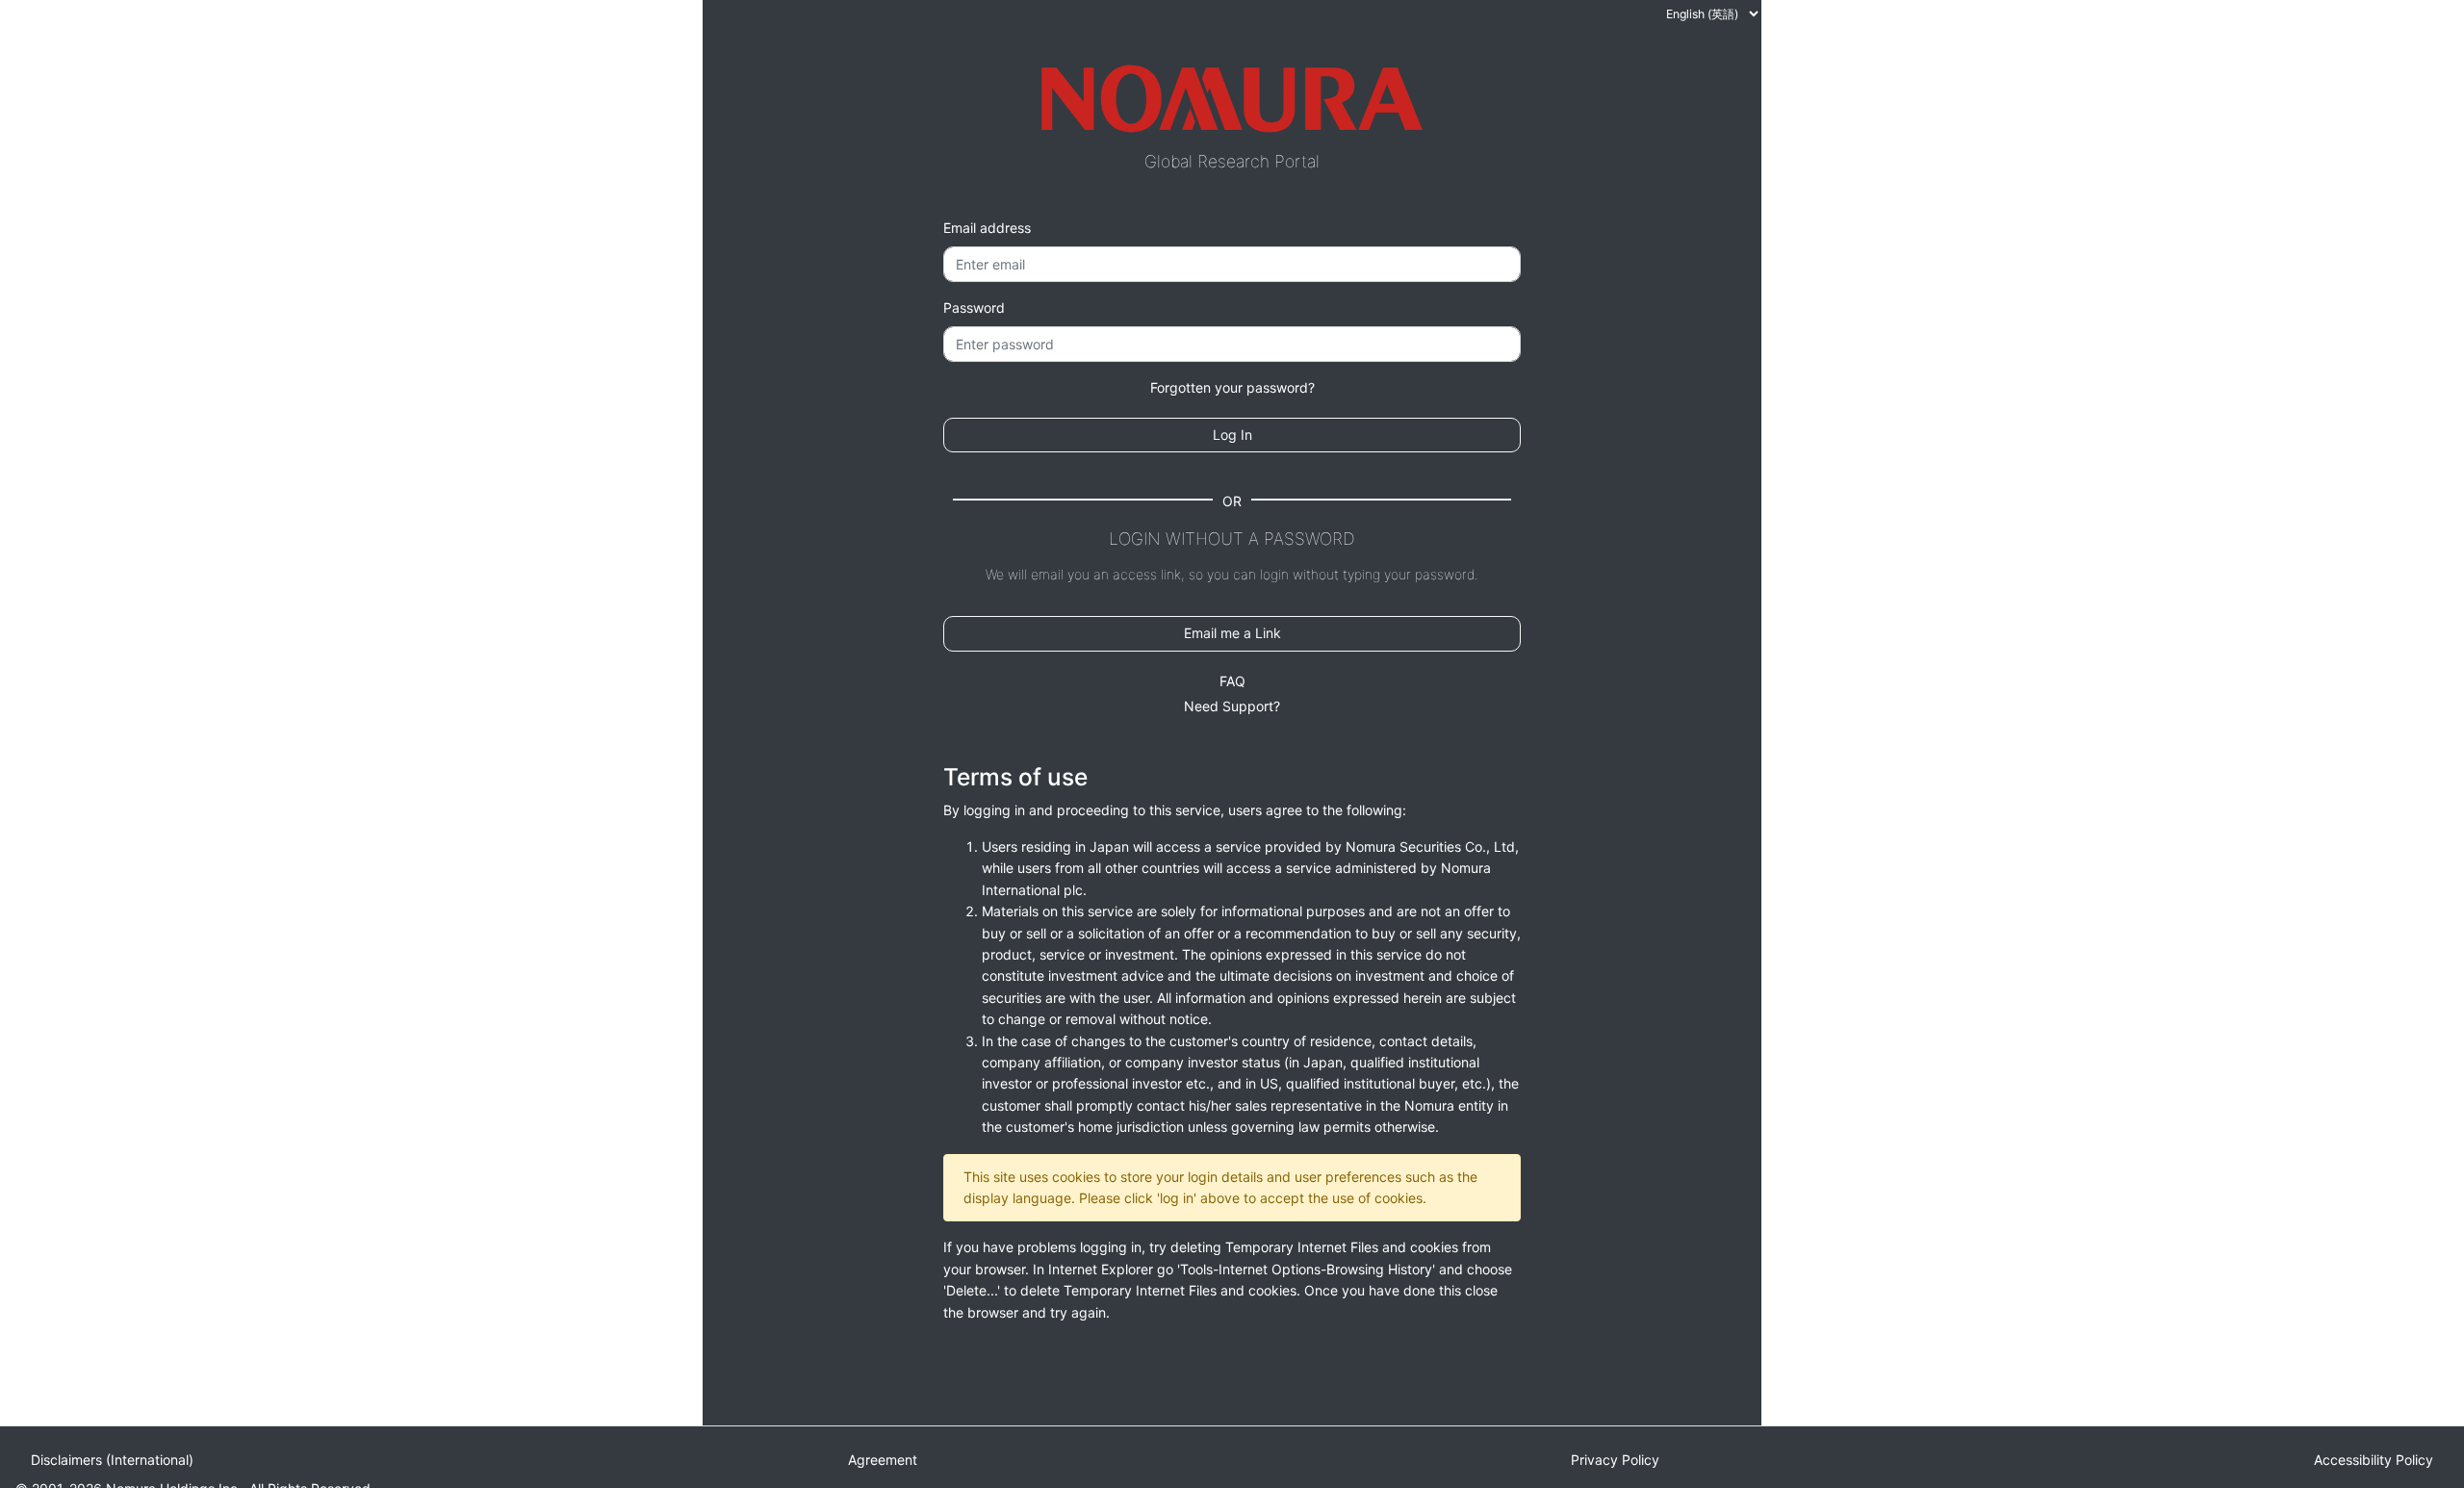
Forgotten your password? (1232, 387)
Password (974, 308)
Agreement (883, 1460)
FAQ (1232, 681)
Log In (1232, 435)
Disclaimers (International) (112, 1460)
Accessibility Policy (2374, 1460)
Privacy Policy (1615, 1460)
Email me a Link (1232, 633)
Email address (987, 228)
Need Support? (1232, 706)
